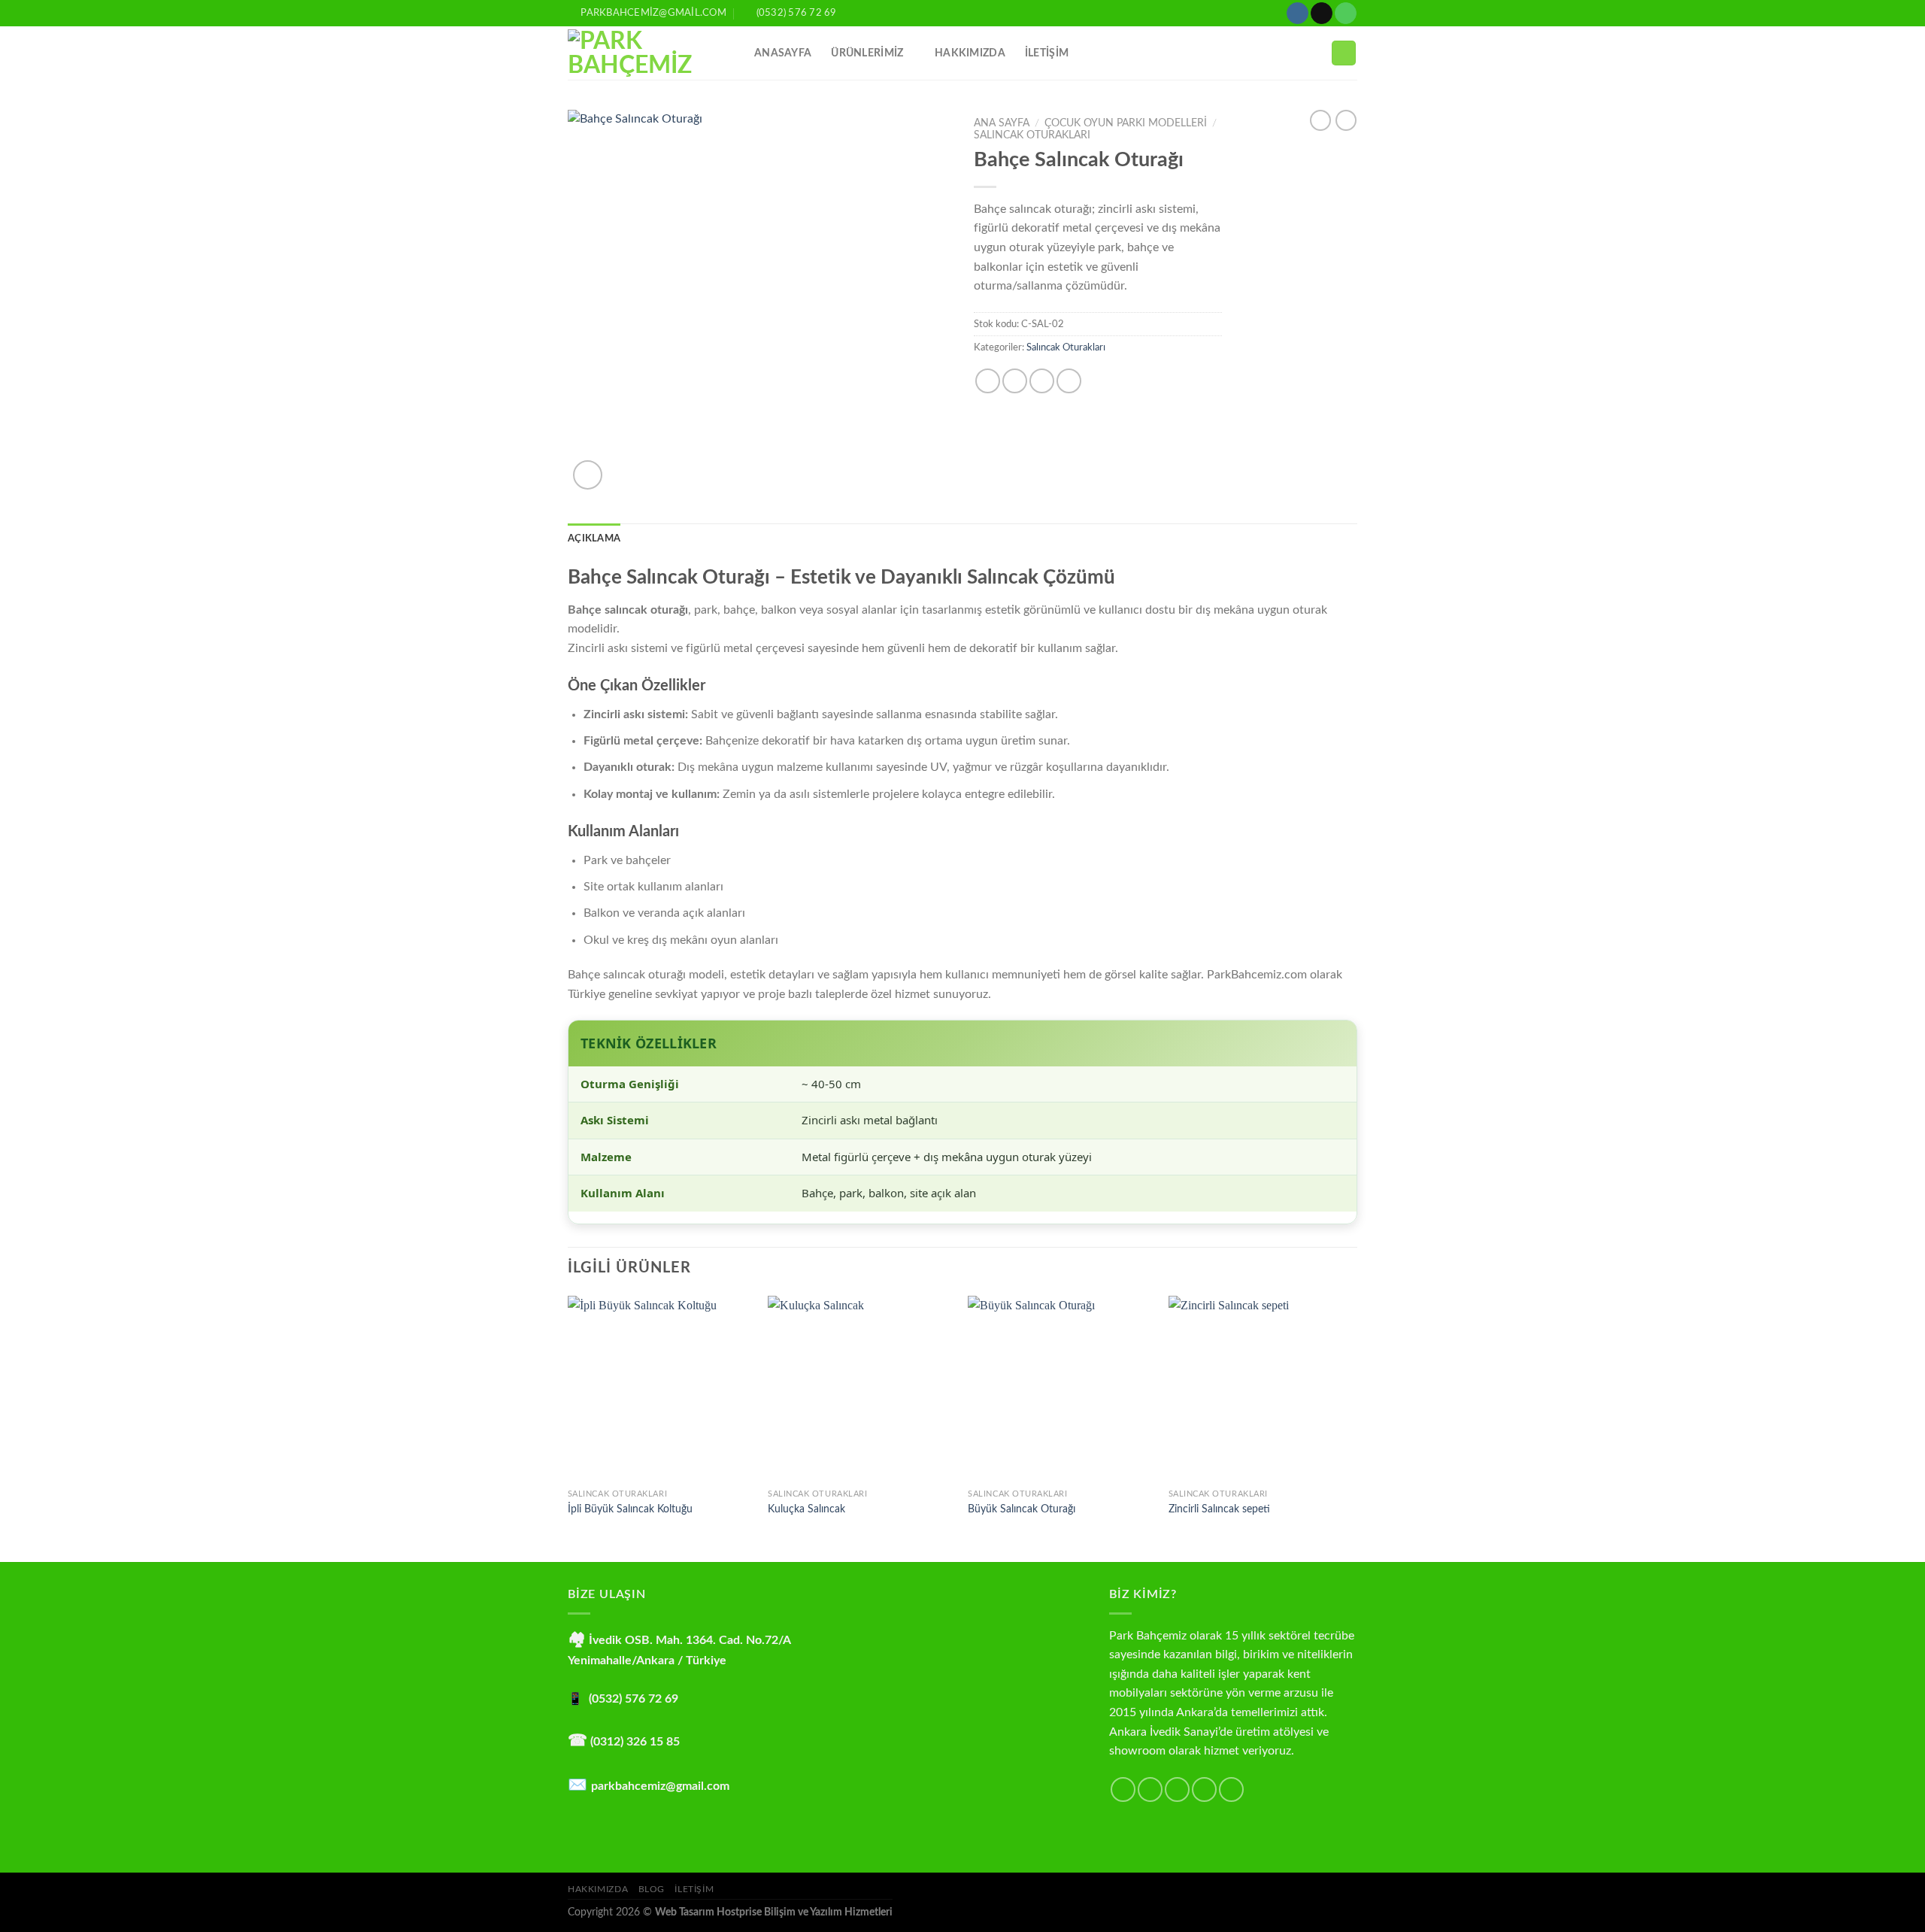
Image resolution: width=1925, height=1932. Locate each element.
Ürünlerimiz (867, 53)
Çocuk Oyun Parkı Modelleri (1126, 123)
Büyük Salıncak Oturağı (1022, 1509)
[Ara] (1344, 53)
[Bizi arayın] (1346, 14)
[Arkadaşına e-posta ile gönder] (1042, 381)
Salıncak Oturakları (1032, 135)
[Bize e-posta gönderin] (1322, 14)
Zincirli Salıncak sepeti (1219, 1509)
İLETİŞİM (1047, 53)
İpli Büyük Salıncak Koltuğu (630, 1509)
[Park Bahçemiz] (650, 53)
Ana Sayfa (1002, 123)
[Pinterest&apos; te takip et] (1231, 1789)
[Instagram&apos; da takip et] (1297, 14)
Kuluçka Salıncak (806, 1509)
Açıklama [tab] (594, 538)
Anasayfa (783, 53)
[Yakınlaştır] (588, 475)
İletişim (694, 1889)
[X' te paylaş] (1015, 381)
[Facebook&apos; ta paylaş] (988, 381)
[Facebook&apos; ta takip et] (1123, 1789)
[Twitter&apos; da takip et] (1177, 1789)
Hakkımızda (970, 53)
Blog (652, 1889)
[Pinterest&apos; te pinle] (1069, 381)
